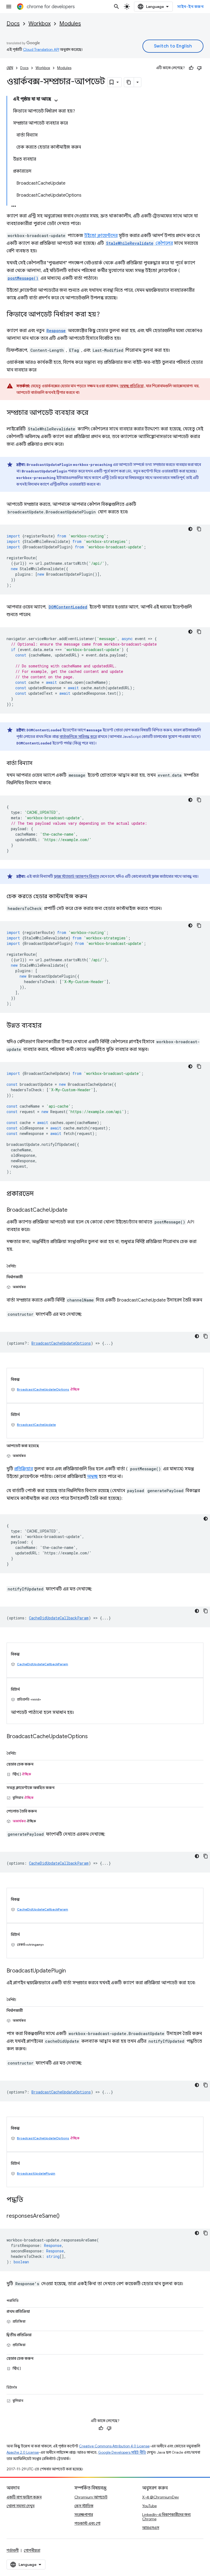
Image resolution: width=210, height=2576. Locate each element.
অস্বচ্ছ (92, 1477)
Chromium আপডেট (91, 2497)
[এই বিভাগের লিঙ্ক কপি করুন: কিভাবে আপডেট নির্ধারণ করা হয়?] (105, 315)
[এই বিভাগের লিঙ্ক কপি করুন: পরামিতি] (25, 2300)
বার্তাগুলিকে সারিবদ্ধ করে (78, 737)
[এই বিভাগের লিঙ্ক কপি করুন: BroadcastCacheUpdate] (73, 1210)
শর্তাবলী (13, 2550)
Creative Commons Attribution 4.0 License (114, 2446)
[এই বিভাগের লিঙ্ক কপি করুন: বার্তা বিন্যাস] (38, 764)
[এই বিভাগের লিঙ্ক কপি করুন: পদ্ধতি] (29, 2200)
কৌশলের (139, 243)
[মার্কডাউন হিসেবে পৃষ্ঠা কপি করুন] (129, 82)
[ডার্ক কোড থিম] (190, 529)
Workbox (40, 24)
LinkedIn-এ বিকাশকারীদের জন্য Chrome (167, 2517)
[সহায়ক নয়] (199, 68)
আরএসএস (151, 2528)
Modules (70, 24)
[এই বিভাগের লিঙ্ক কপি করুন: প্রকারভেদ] (39, 1194)
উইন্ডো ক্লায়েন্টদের (101, 236)
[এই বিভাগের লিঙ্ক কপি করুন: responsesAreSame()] (65, 2216)
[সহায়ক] (191, 68)
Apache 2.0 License (23, 2452)
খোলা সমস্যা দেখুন (21, 2506)
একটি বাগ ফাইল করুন (24, 2497)
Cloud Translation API (41, 49)
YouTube (149, 2506)
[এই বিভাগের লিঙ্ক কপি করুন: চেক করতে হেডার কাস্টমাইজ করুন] (93, 897)
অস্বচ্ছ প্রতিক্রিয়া (132, 386)
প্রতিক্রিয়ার (24, 1469)
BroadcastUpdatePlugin (36, 2173)
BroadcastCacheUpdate (36, 1425)
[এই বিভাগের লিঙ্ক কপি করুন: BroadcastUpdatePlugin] (71, 1971)
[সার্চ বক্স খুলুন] (116, 7)
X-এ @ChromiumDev (161, 2497)
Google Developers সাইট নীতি (122, 2452)
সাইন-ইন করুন (190, 7)
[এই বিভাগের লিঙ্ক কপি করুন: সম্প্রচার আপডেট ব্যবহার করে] (94, 413)
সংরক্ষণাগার (84, 2515)
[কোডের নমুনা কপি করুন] (199, 529)
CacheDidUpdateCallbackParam (43, 1664)
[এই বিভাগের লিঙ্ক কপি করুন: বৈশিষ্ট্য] (22, 1265)
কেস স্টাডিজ (84, 2506)
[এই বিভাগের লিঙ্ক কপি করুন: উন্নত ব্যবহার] (47, 1026)
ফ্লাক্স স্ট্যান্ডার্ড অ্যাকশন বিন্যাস (76, 876)
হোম (10, 68)
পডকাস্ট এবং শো (87, 2523)
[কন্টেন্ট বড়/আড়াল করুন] (56, 100)
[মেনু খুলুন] (9, 7)
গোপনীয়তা (32, 2550)
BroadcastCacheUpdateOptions (43, 1389)
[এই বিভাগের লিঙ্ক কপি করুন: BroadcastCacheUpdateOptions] (93, 1737)
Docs (13, 24)
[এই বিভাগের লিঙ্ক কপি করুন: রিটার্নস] (23, 2386)
